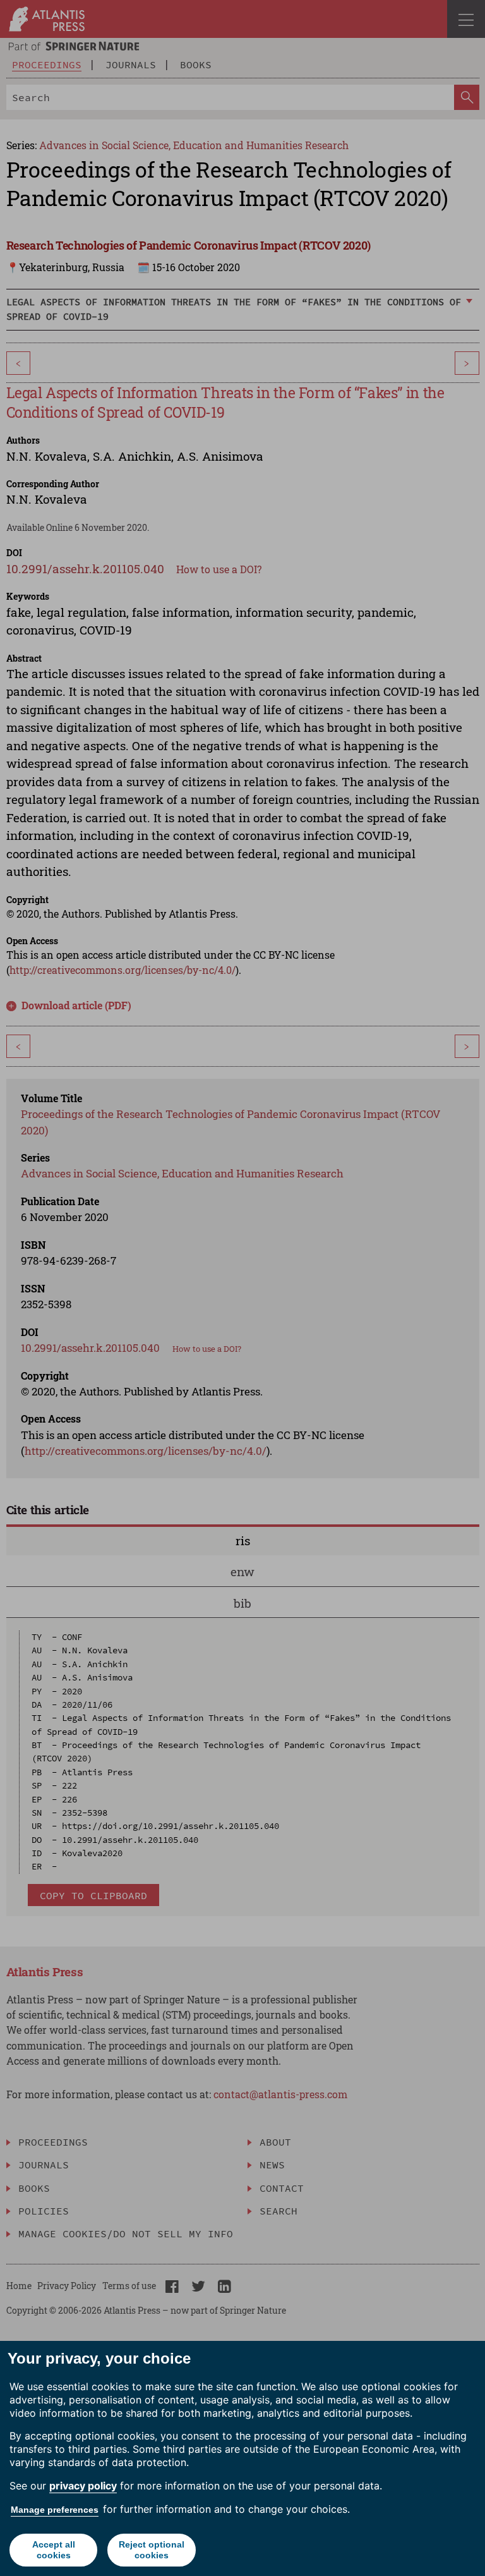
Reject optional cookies (152, 2550)
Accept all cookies (54, 2550)
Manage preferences (55, 2510)
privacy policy (83, 2486)
